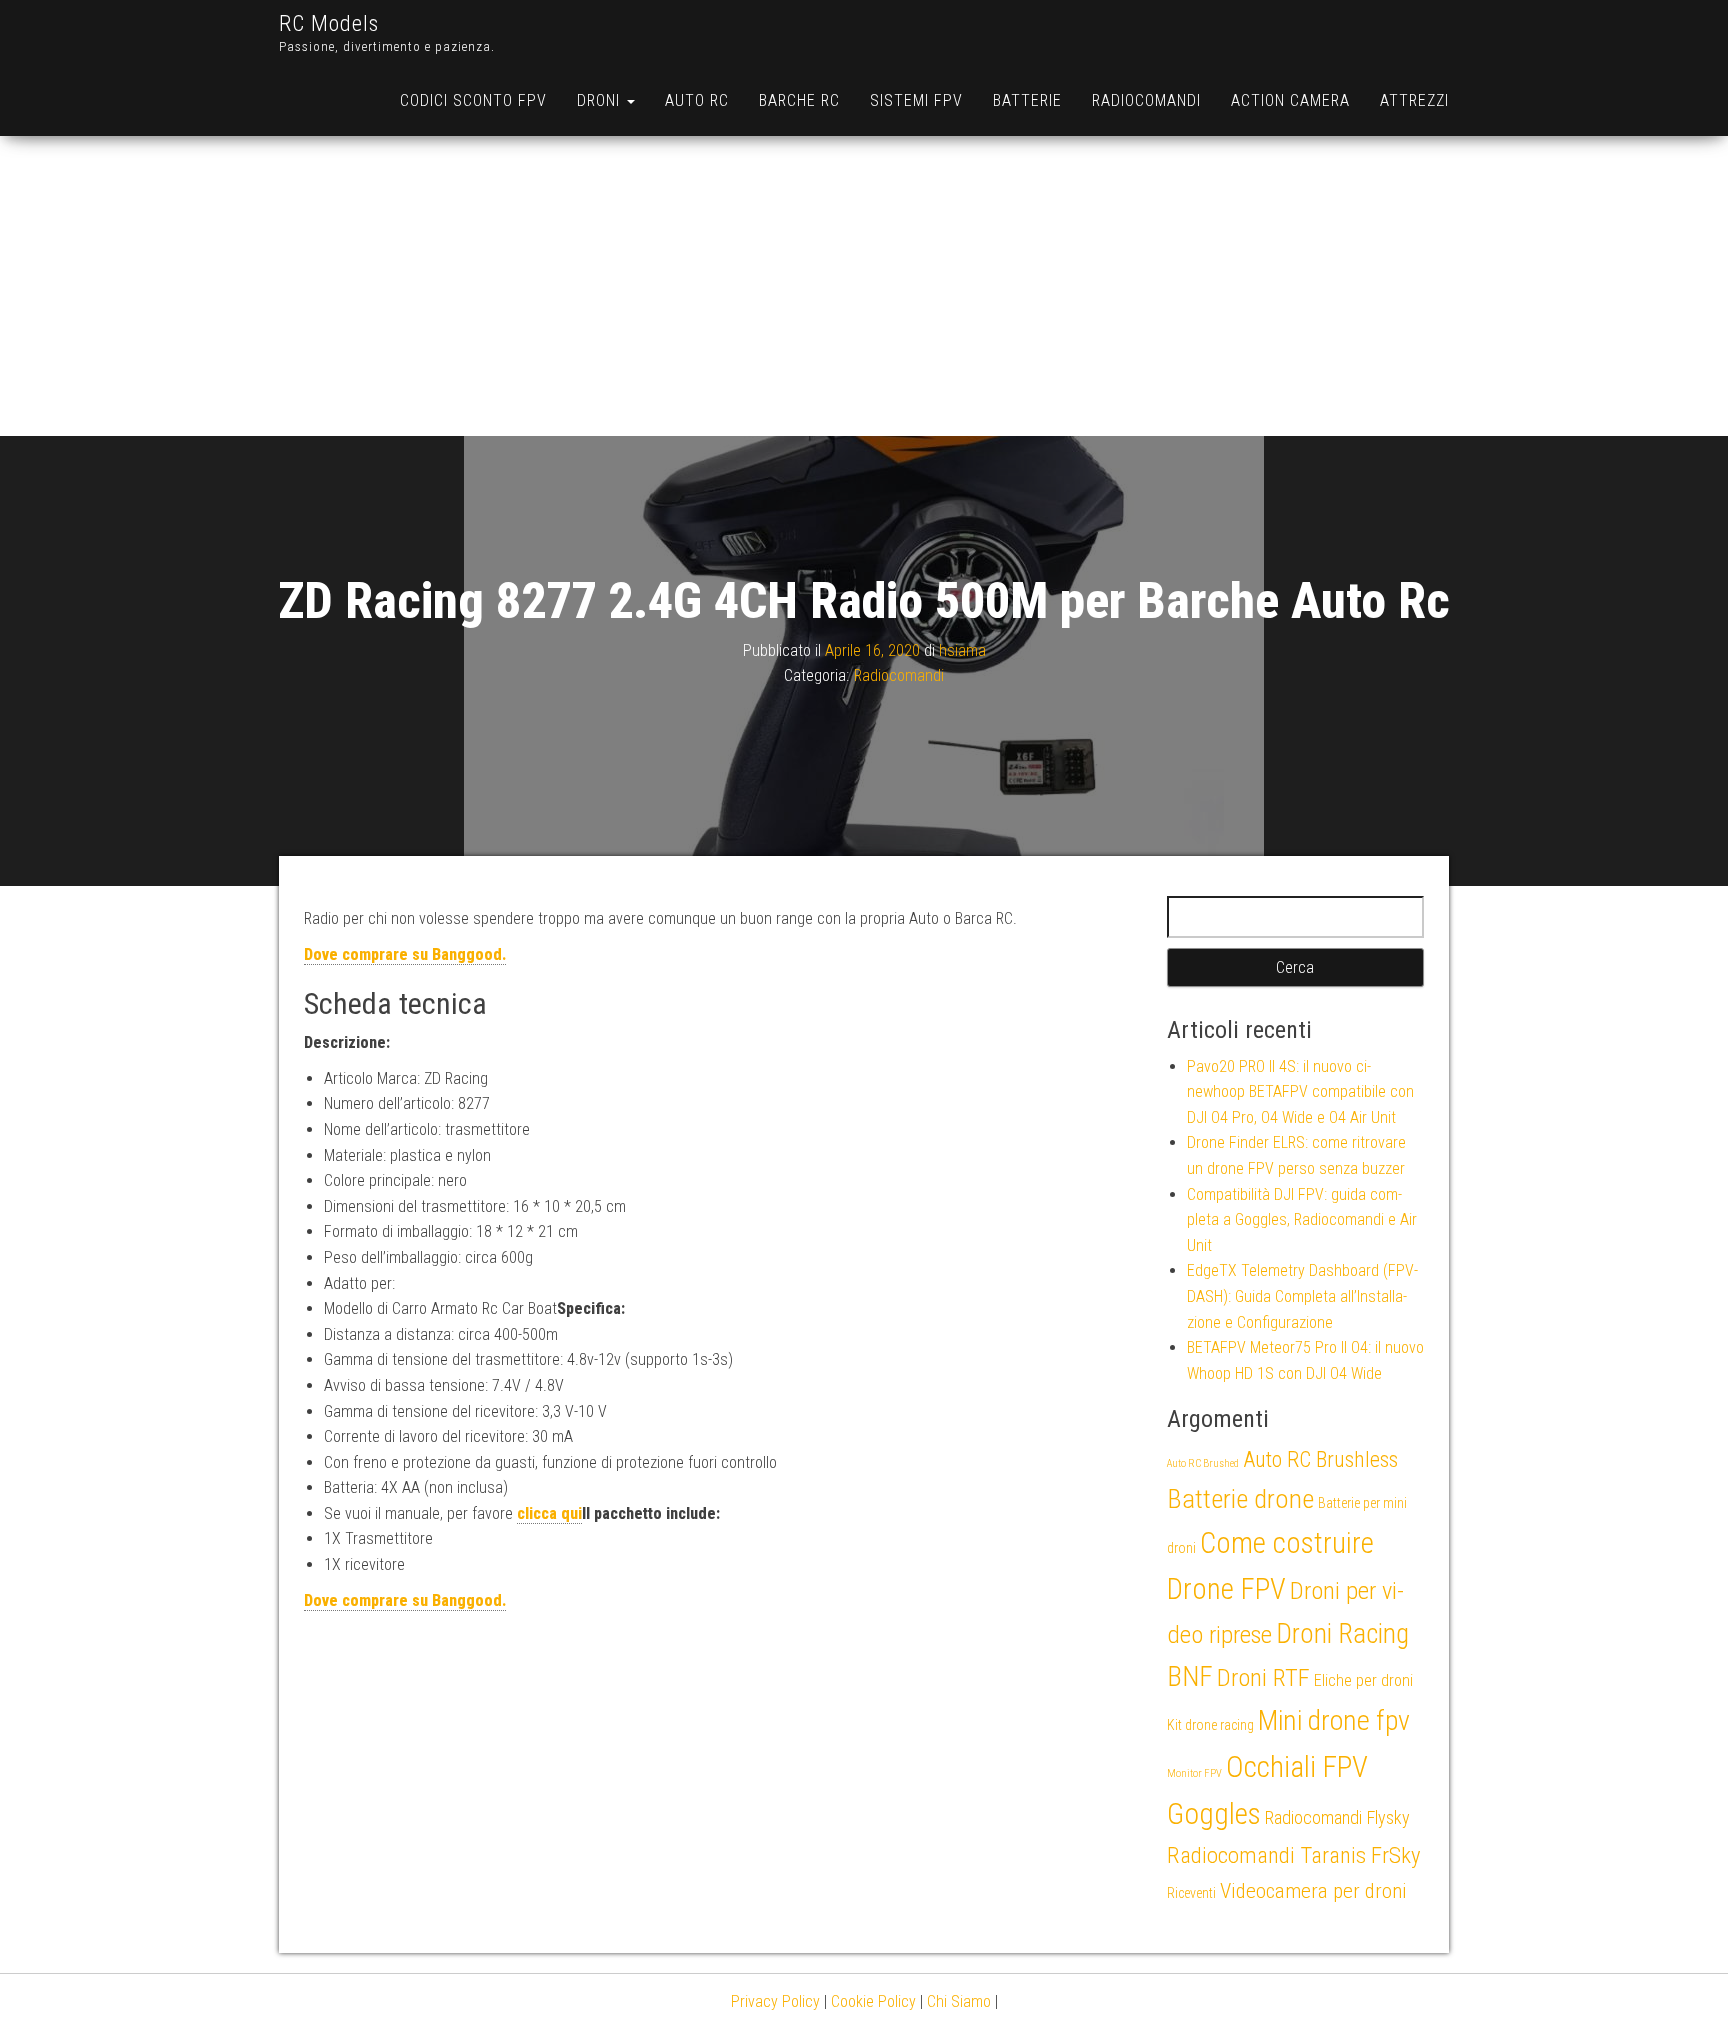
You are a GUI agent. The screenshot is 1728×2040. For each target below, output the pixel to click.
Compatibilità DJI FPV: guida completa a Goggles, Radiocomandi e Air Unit (1302, 1220)
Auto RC (697, 100)
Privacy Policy (775, 2001)
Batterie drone (1240, 1498)
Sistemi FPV (916, 100)
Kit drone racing (1210, 1725)
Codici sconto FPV (473, 100)
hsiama (962, 650)
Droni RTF (1263, 1677)
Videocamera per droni (1313, 1891)
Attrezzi (1414, 100)
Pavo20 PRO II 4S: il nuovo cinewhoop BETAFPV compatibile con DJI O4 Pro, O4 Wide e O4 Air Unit (1300, 1092)
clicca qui (549, 1513)
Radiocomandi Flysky (1337, 1817)
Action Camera (1290, 100)
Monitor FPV (1194, 1773)
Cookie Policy (873, 2001)
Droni (601, 100)
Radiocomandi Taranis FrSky (1294, 1855)
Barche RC (799, 100)
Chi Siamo (959, 2001)
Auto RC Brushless (1320, 1459)
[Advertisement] (864, 286)
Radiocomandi (1146, 100)
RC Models (329, 23)
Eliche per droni (1363, 1680)
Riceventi (1191, 1893)
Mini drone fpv (1334, 1720)
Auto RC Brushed (1203, 1463)
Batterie (1027, 100)
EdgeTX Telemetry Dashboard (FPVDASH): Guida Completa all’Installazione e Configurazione (1302, 1296)
